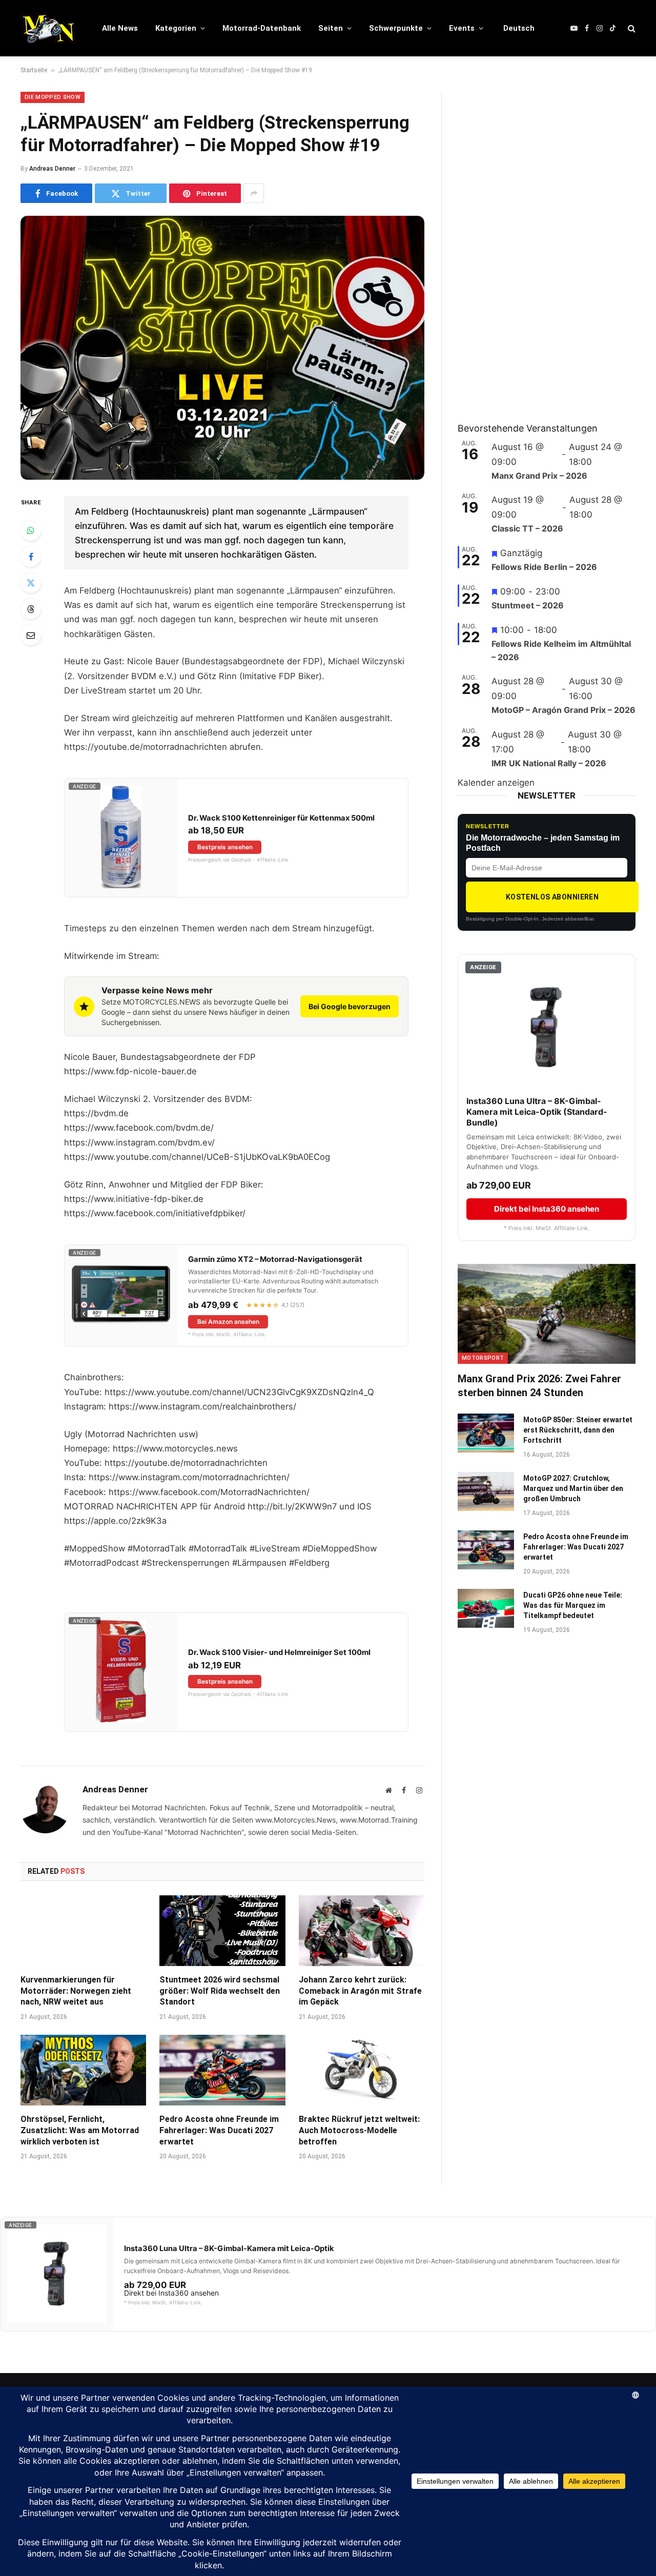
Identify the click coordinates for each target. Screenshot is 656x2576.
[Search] (631, 28)
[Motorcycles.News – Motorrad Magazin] (48, 28)
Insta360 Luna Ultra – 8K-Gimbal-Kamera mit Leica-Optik (229, 2248)
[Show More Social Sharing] (254, 193)
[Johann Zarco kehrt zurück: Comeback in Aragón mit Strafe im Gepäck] (362, 1931)
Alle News (120, 28)
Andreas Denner (52, 169)
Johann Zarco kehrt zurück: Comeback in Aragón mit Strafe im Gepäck (360, 1991)
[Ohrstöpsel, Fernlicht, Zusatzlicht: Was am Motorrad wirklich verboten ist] (83, 2070)
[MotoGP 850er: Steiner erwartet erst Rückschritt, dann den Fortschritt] (486, 1433)
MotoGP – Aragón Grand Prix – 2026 (563, 710)
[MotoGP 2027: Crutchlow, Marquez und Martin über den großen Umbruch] (486, 1491)
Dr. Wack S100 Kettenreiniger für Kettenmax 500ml (281, 818)
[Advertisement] (535, 246)
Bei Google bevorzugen (350, 1006)
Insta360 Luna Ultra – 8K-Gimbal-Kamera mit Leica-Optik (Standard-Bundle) (537, 1112)
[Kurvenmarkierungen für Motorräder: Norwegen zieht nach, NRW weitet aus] (83, 1931)
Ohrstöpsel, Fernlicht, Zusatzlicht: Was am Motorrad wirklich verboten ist (80, 2130)
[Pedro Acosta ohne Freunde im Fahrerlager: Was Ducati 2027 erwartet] (222, 2070)
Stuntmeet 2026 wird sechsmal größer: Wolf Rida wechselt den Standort (220, 1991)
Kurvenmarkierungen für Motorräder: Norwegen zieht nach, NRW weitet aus (76, 1991)
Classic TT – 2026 (527, 528)
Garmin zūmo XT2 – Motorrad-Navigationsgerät (275, 1259)
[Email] (31, 635)
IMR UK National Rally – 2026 (549, 763)
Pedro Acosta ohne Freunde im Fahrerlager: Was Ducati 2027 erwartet (219, 2130)
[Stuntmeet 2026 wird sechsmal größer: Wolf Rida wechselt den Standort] (222, 1931)
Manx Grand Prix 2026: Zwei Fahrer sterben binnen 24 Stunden (539, 1386)
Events (462, 28)
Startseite (34, 70)
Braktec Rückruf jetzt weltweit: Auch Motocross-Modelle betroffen (359, 2130)
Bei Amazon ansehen (228, 1322)
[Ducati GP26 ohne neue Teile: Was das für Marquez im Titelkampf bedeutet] (486, 1608)
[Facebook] (31, 557)
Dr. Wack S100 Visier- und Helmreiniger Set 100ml (279, 1652)
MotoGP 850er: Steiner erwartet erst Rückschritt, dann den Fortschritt (578, 1430)
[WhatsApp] (31, 530)
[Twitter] (31, 583)
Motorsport (483, 1358)
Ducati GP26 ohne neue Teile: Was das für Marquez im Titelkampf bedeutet (573, 1605)
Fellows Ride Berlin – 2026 (544, 567)
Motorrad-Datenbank (262, 28)
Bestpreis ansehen (225, 847)
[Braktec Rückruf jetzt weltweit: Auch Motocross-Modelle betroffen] (362, 2070)
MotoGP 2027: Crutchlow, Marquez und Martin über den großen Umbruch (573, 1488)
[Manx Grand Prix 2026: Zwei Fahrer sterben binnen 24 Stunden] (547, 1314)
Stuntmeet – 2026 (528, 605)
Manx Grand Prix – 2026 (539, 476)
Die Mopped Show (53, 97)
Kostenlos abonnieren (552, 897)
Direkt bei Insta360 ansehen (547, 1209)
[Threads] (31, 609)
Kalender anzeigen (496, 783)
